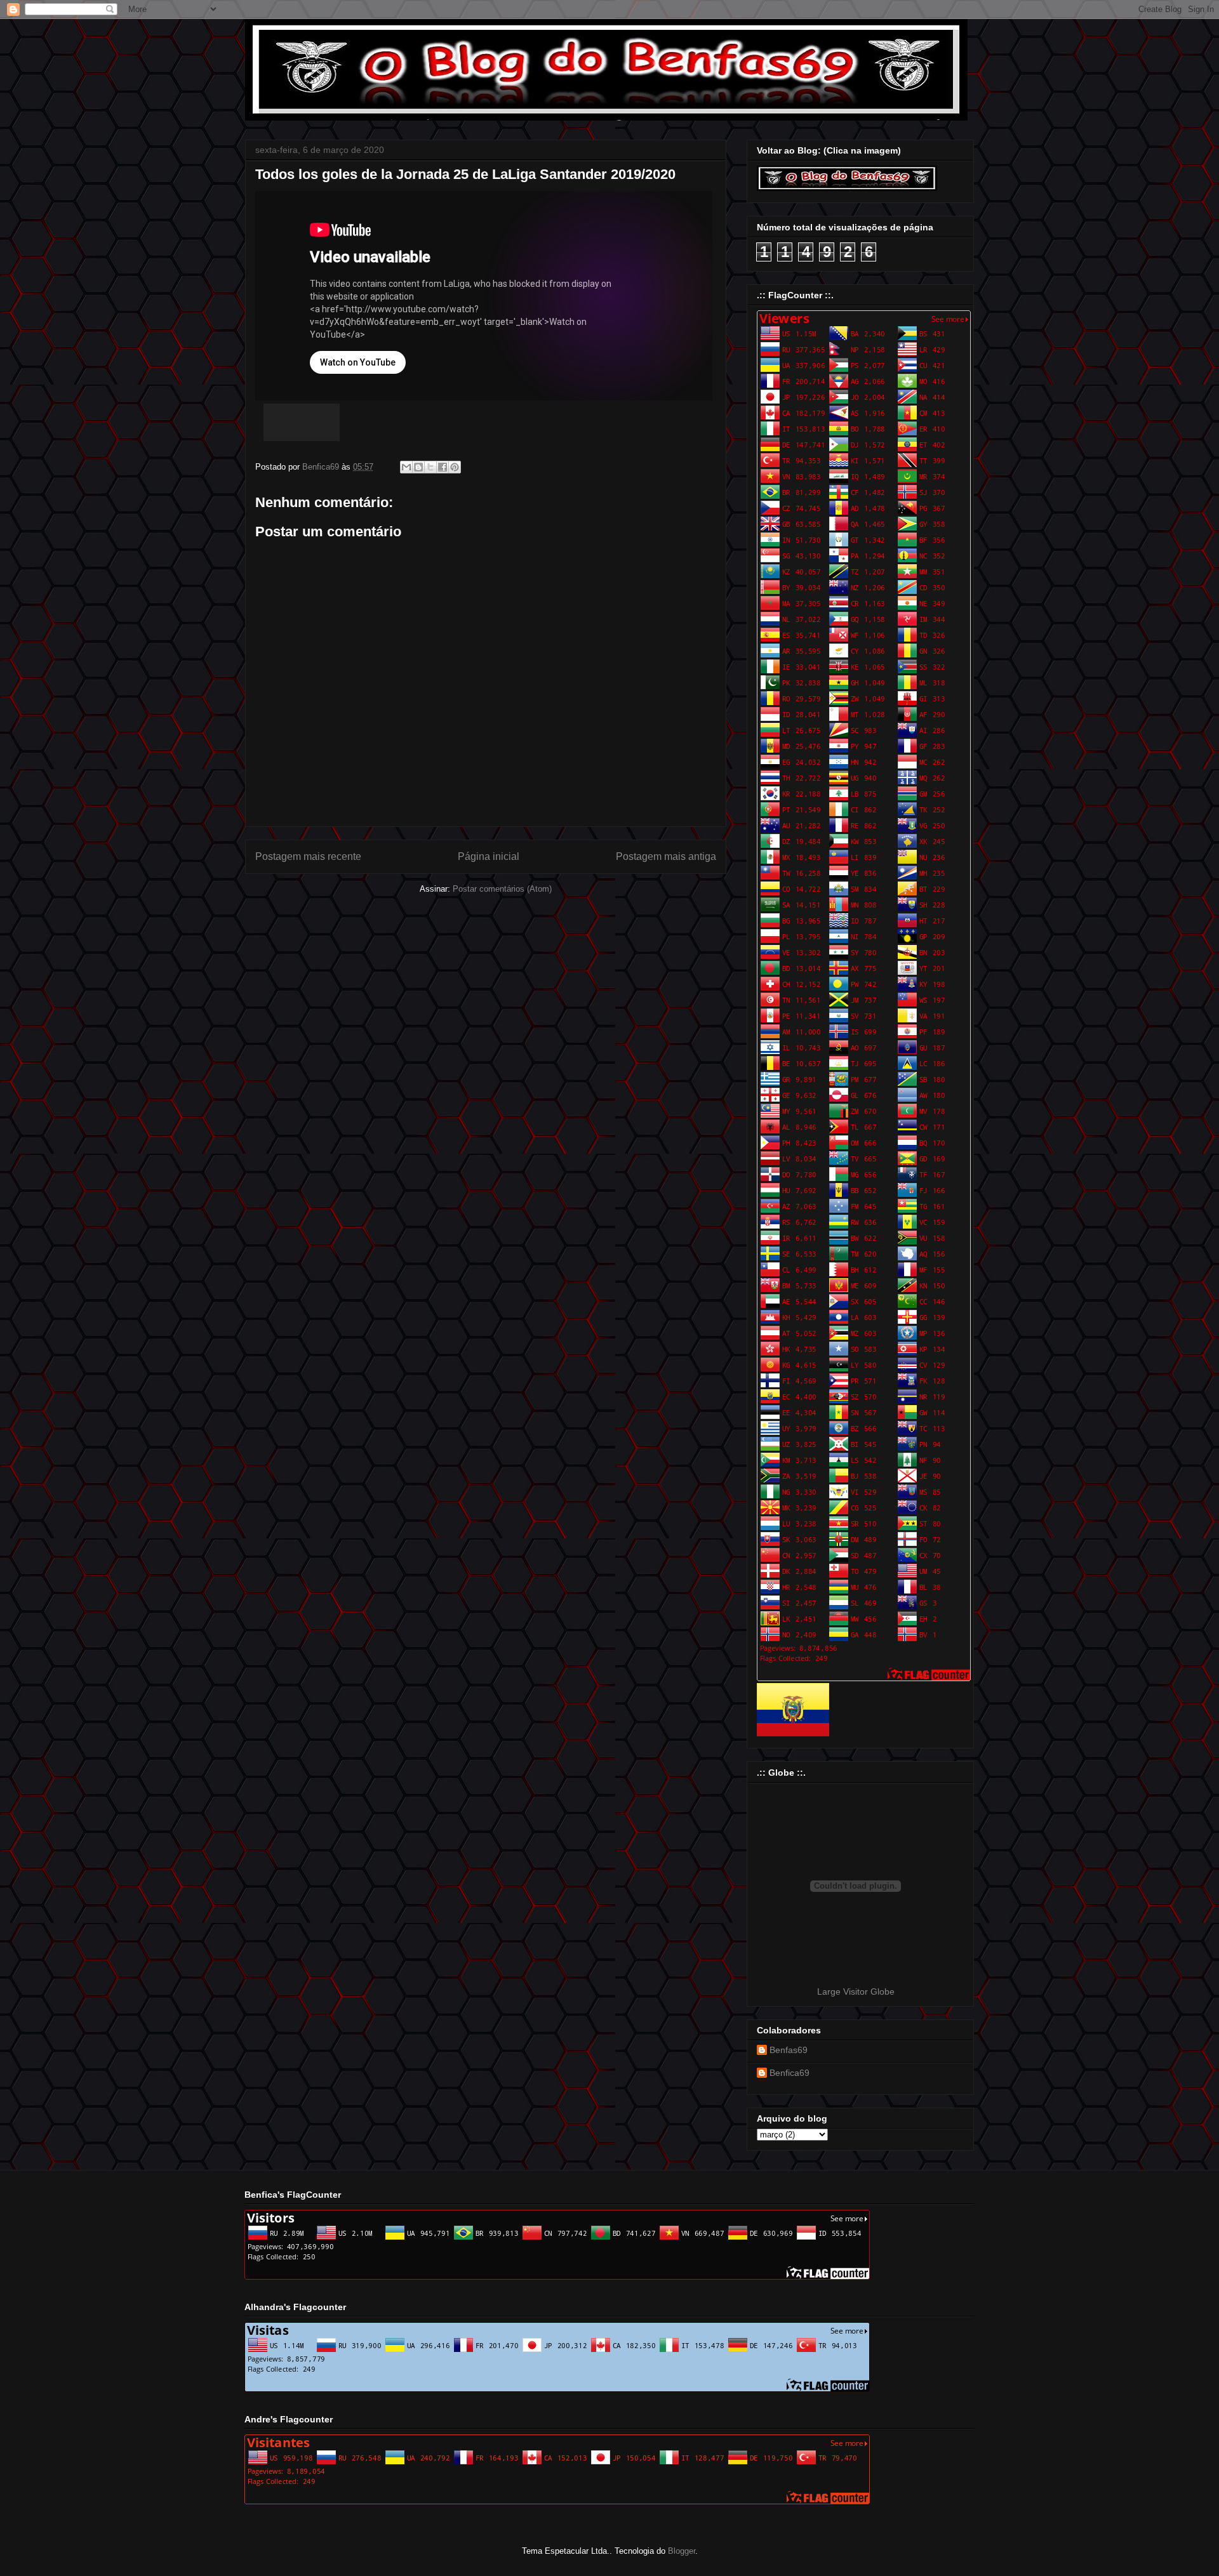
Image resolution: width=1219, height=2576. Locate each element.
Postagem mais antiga (666, 856)
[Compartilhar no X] (430, 467)
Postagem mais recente (308, 856)
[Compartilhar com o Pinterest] (455, 467)
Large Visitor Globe (856, 1991)
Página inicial (489, 856)
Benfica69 (789, 2073)
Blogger (682, 2551)
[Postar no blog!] (418, 467)
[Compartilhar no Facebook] (443, 467)
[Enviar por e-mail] (406, 467)
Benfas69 (789, 2050)
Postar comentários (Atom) (502, 889)
